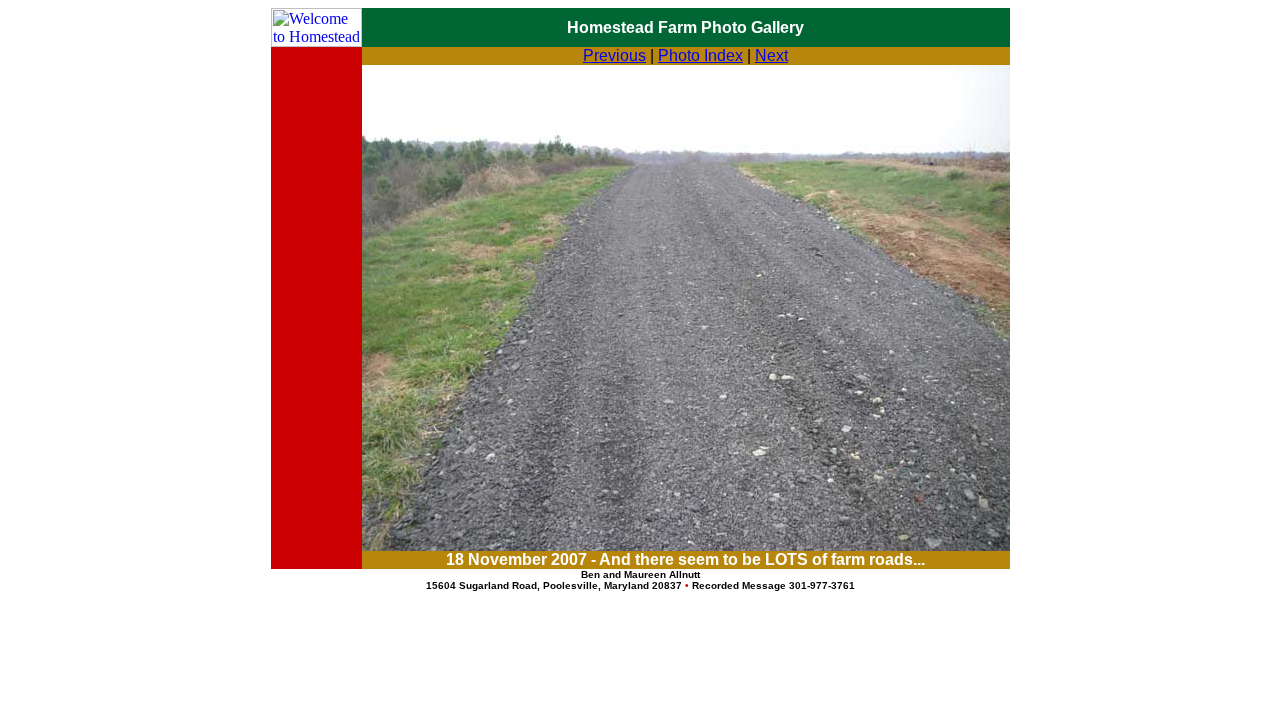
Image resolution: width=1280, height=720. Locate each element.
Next (771, 55)
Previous (614, 55)
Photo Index (700, 55)
